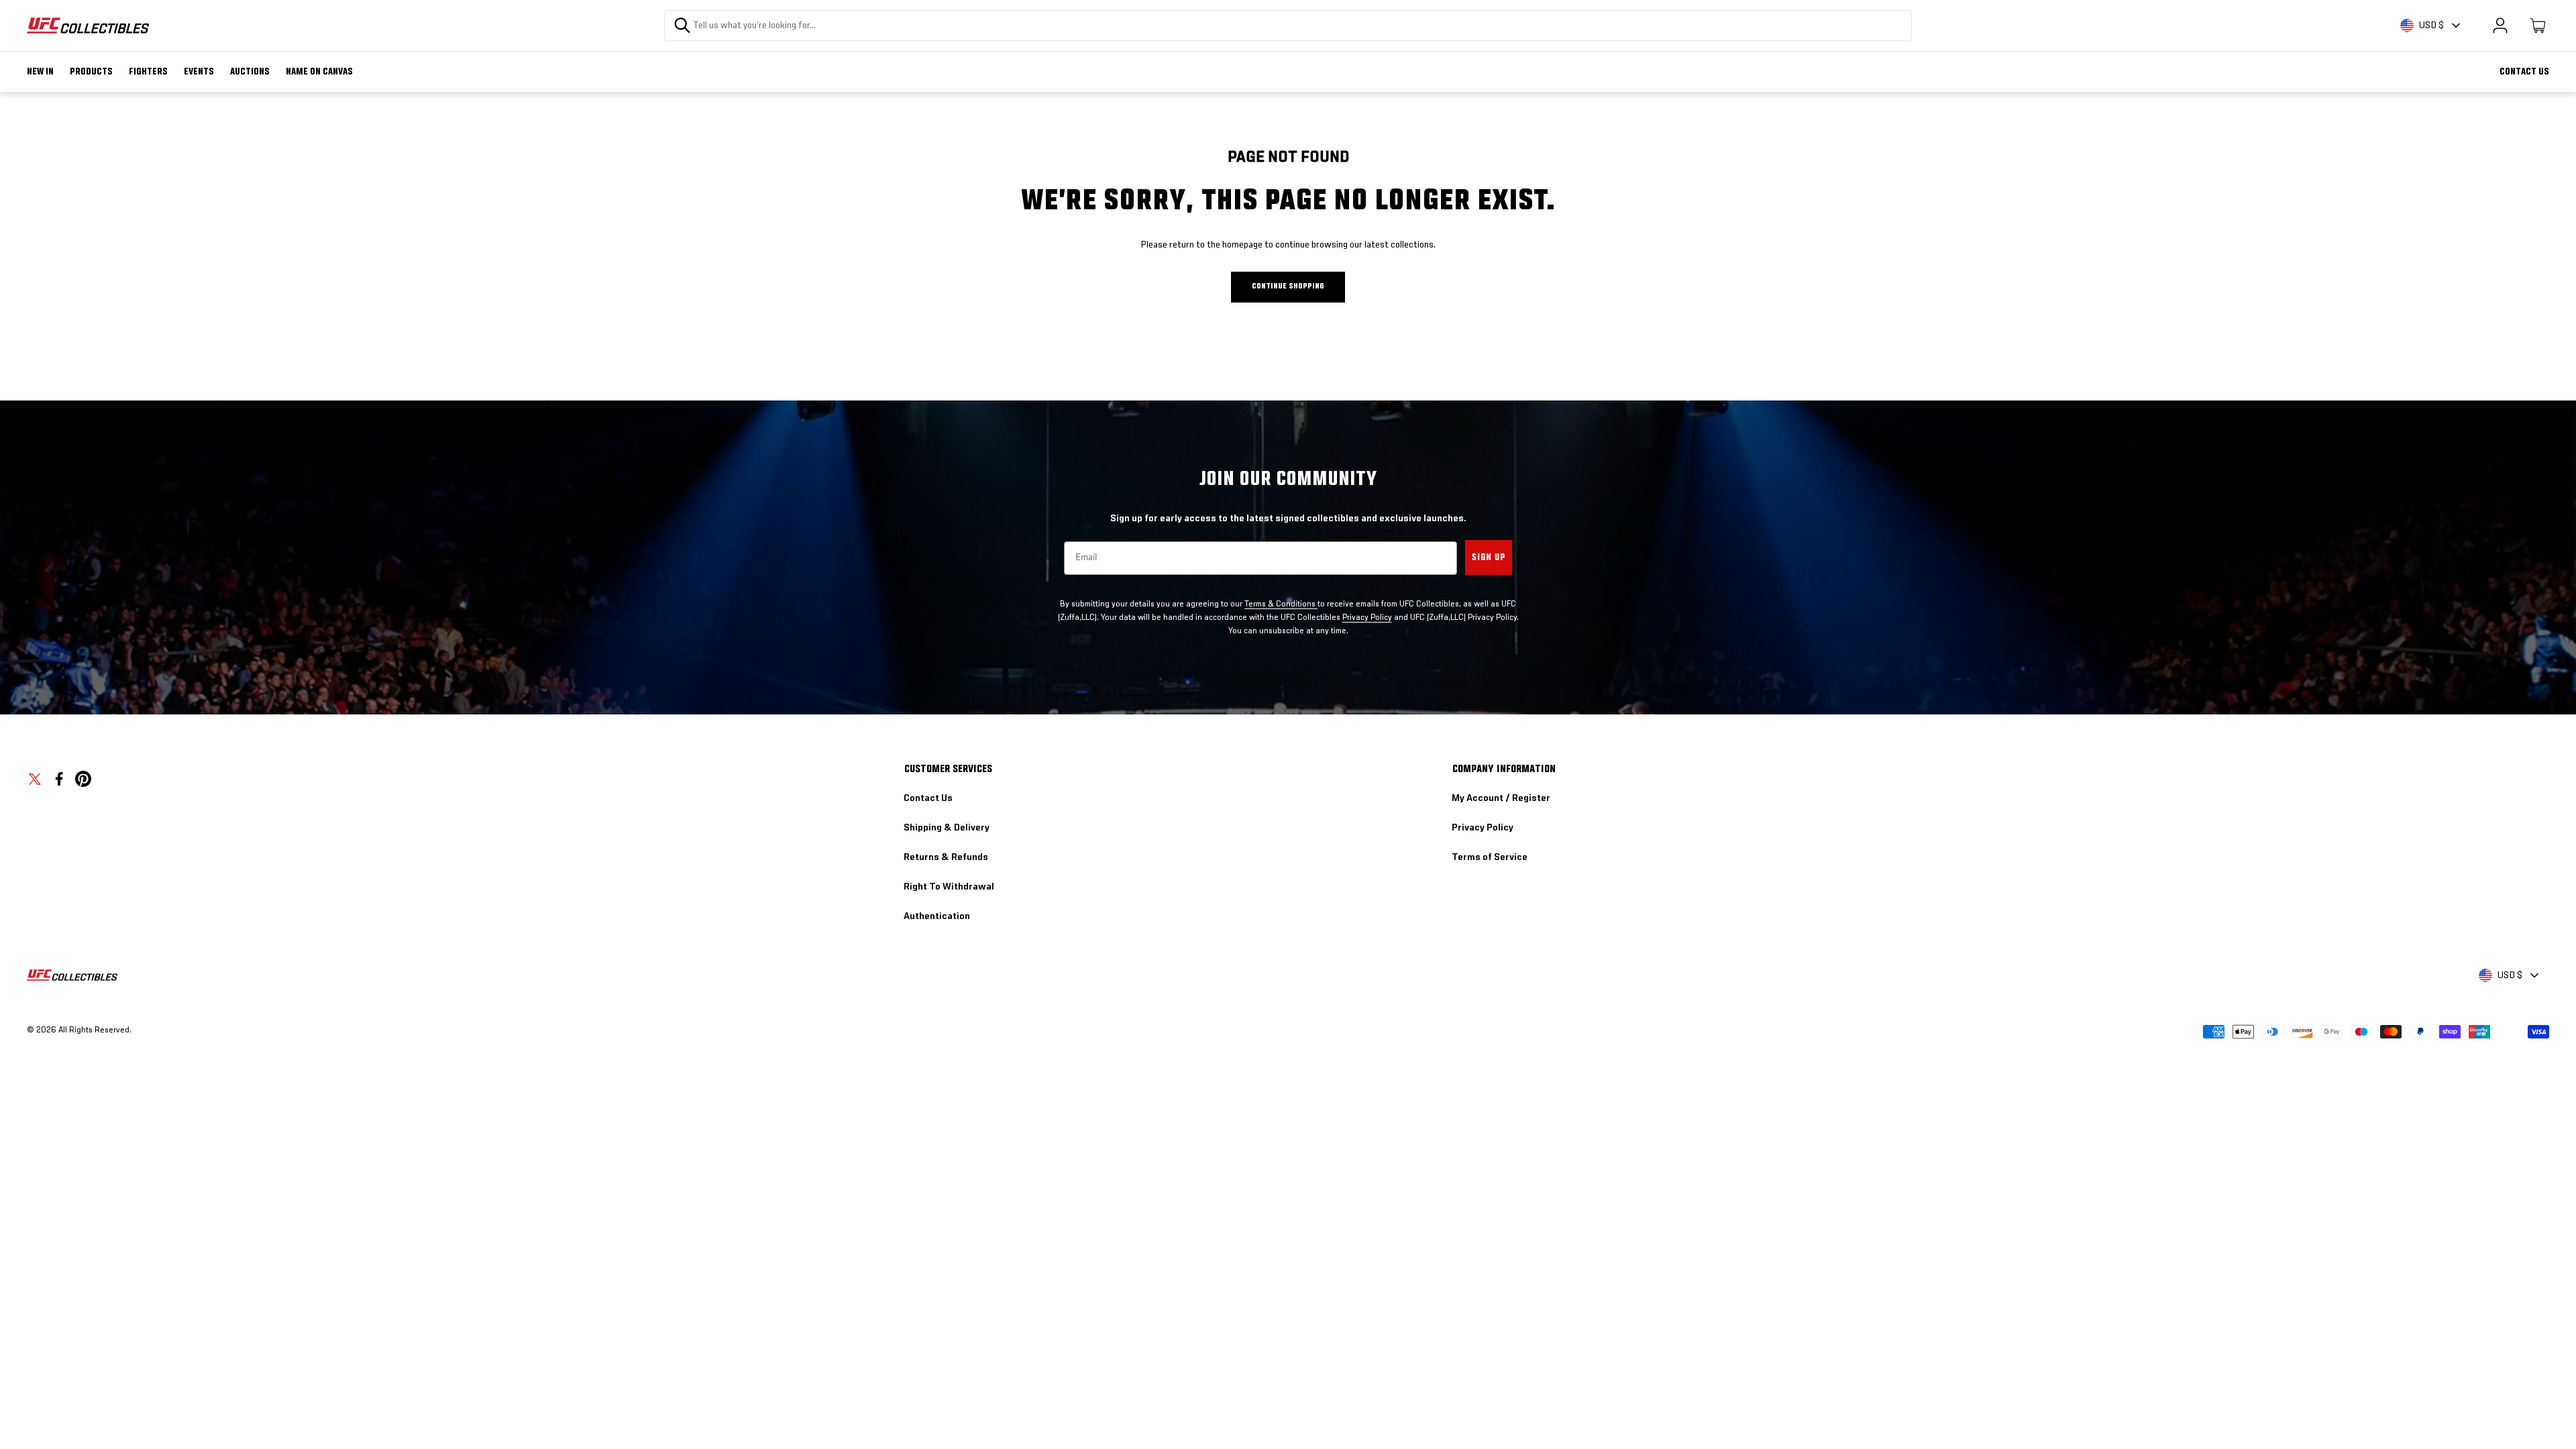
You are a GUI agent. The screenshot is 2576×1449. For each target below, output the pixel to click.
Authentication (937, 916)
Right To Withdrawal (949, 887)
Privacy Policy (1367, 618)
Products (91, 72)
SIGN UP (1489, 557)
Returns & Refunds (946, 857)
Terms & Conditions (1281, 604)
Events (199, 72)
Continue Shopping (1288, 286)
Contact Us (2524, 72)
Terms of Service (1490, 857)
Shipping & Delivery (947, 828)
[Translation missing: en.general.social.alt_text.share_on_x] (35, 779)
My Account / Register (1501, 798)
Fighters (148, 72)
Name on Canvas (319, 72)
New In (40, 72)
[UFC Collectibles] (88, 25)
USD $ (2431, 25)
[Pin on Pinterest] (83, 779)
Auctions (250, 72)
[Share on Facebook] (59, 779)
